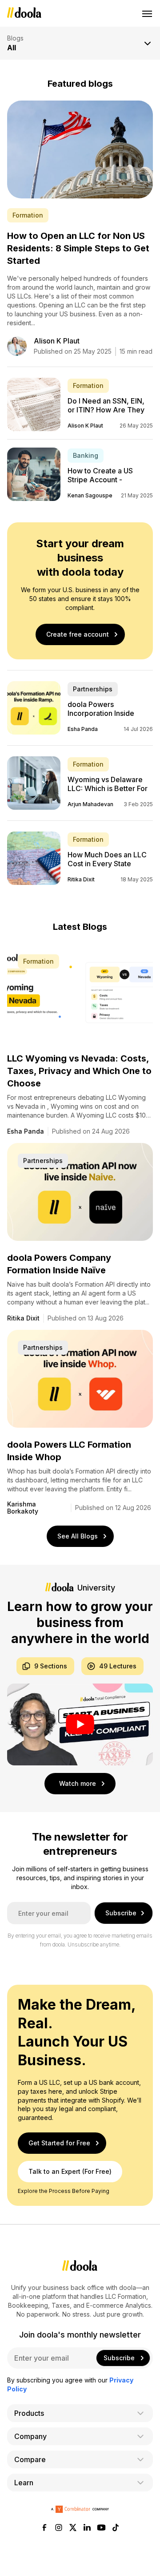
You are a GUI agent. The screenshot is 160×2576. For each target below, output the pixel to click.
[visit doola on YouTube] (101, 2528)
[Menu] (148, 13)
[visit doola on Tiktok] (116, 2528)
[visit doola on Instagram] (59, 2528)
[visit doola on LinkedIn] (87, 2528)
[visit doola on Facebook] (44, 2528)
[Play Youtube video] (80, 1724)
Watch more (78, 1783)
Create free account (78, 634)
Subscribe (121, 1913)
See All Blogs (78, 1536)
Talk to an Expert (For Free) (70, 2172)
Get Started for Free (59, 2143)
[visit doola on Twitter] (73, 2528)
